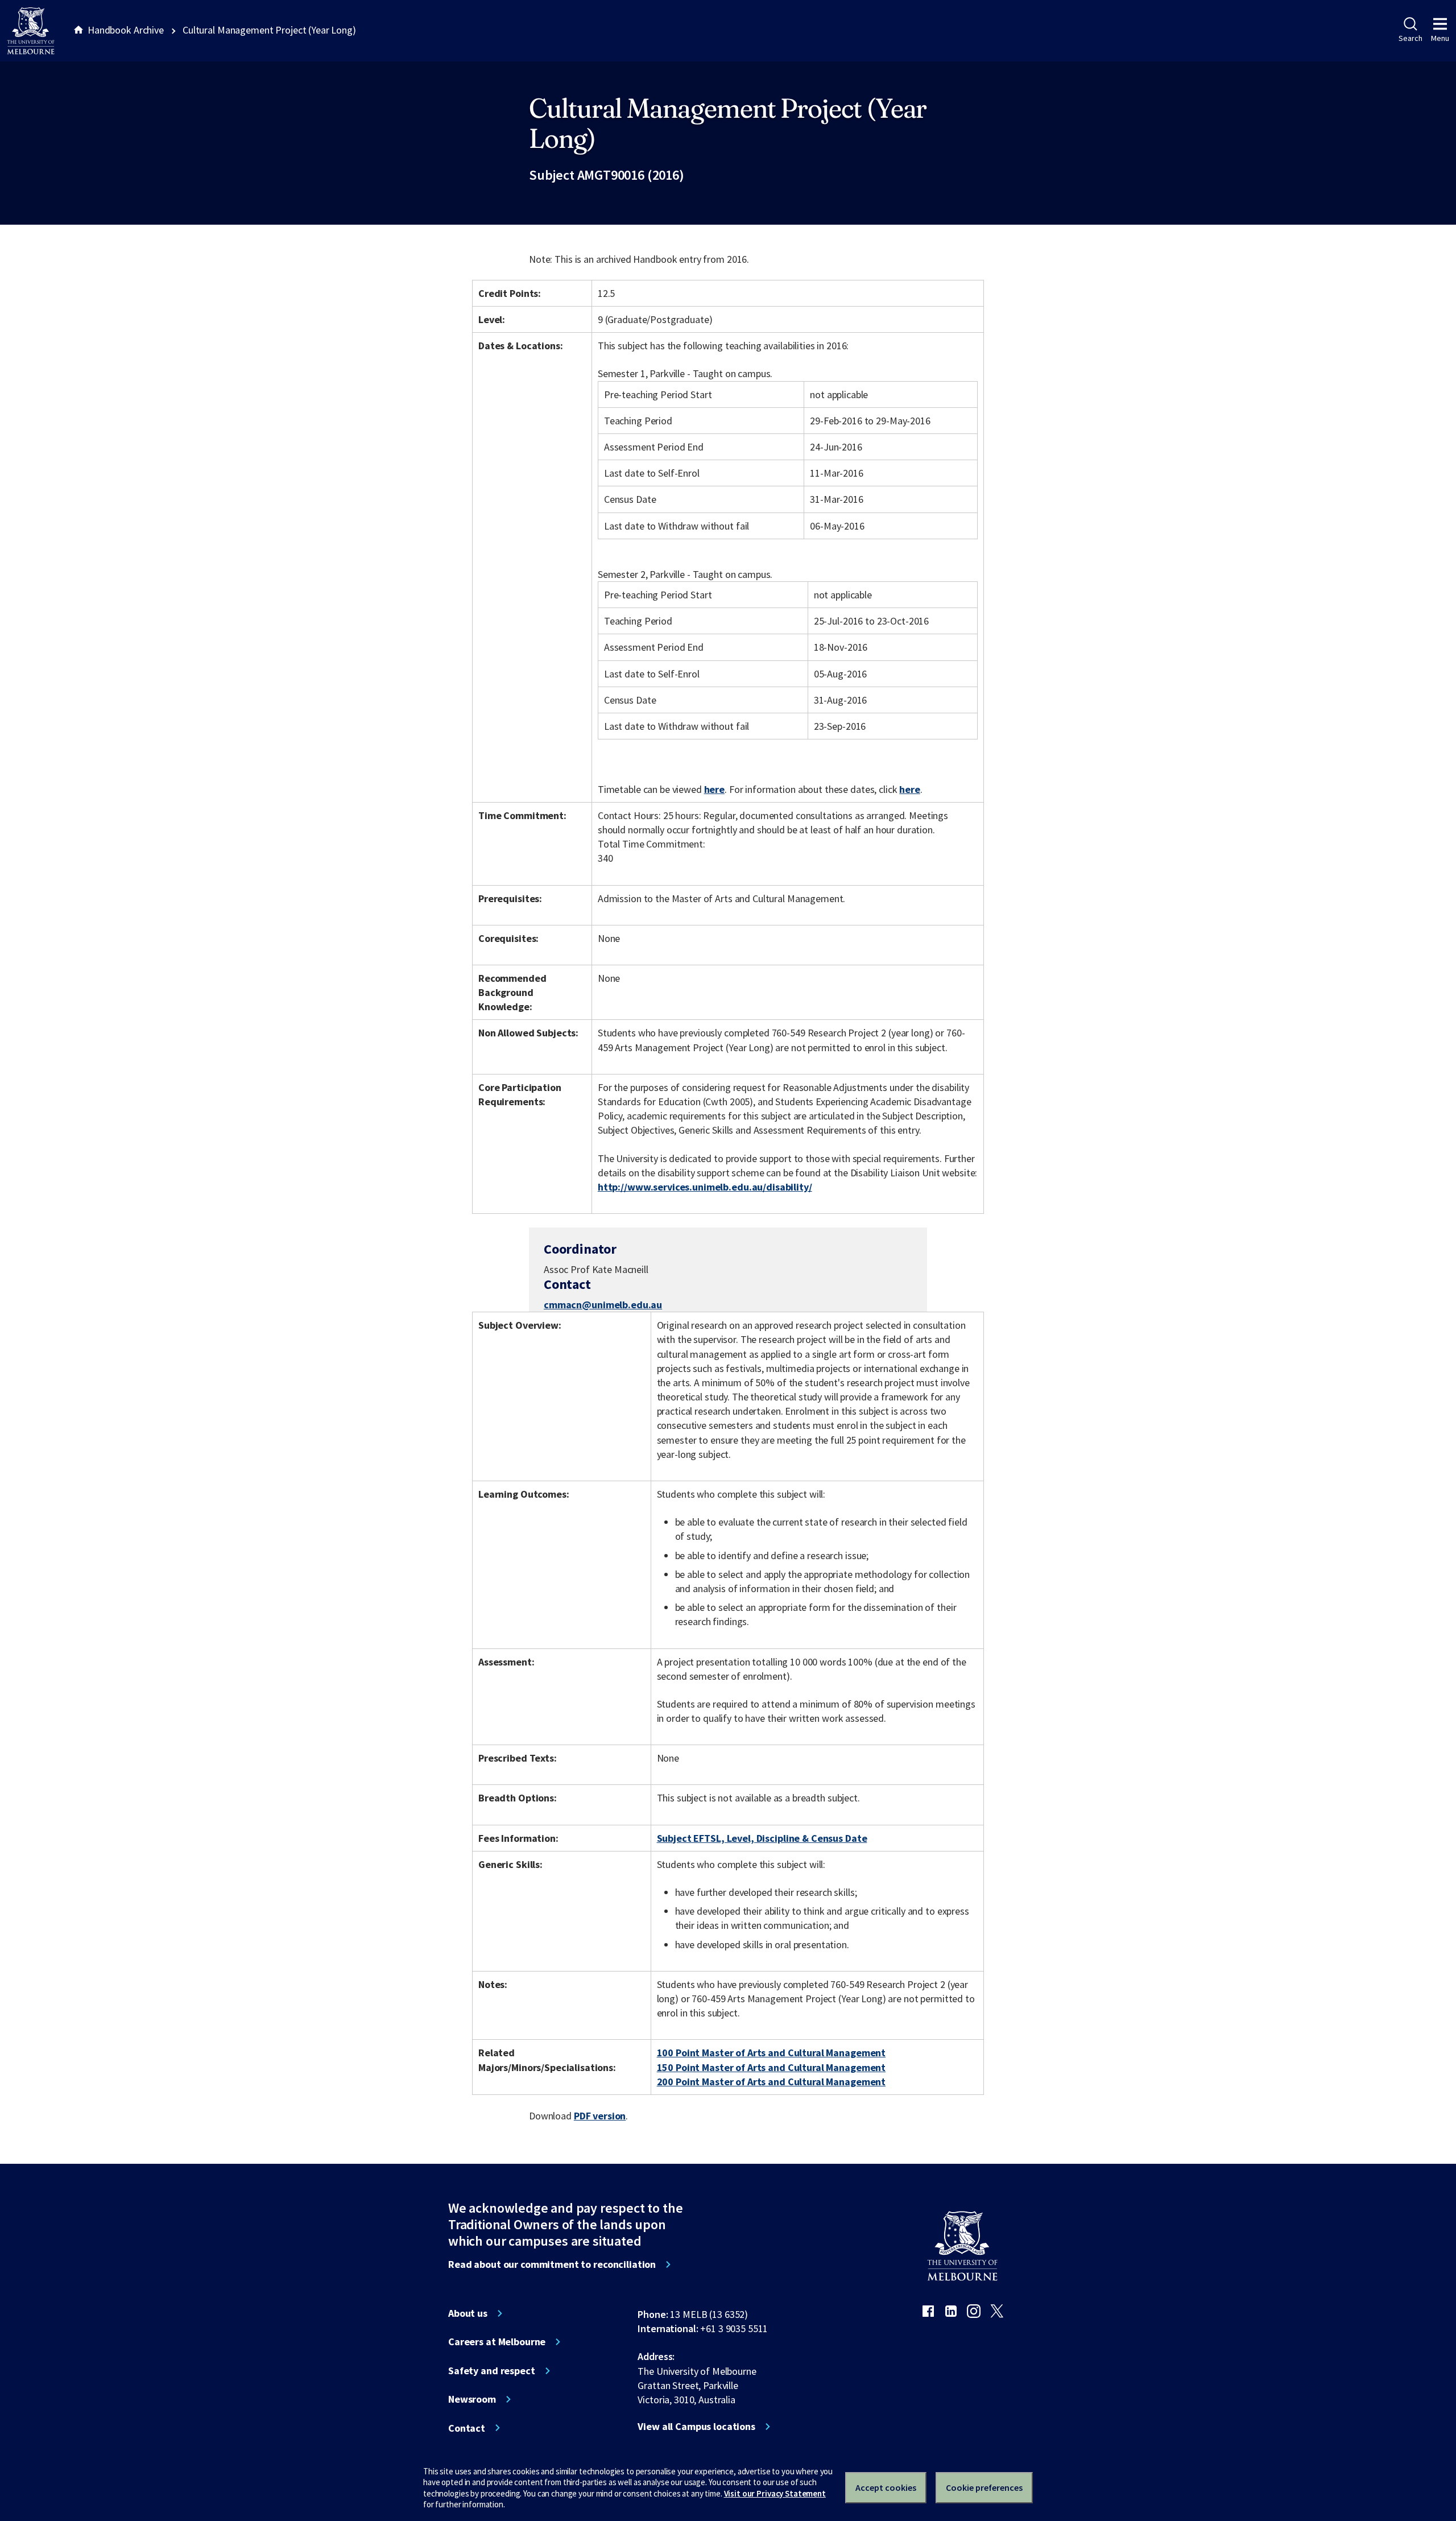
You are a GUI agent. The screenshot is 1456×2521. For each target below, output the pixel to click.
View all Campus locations (696, 2427)
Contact (467, 2428)
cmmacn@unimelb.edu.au (603, 1305)
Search (1410, 38)
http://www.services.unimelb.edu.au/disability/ (705, 1187)
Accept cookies (886, 2487)
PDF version (600, 2116)
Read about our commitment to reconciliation (552, 2264)
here (714, 789)
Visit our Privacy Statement (775, 2493)
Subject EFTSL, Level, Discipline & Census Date (762, 1838)
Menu (1440, 38)
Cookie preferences (984, 2487)
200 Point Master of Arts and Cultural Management (772, 2082)
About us (468, 2313)
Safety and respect (492, 2371)
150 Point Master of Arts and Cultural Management (772, 2067)
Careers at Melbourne (497, 2342)
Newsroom (472, 2399)
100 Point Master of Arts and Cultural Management (772, 2053)
